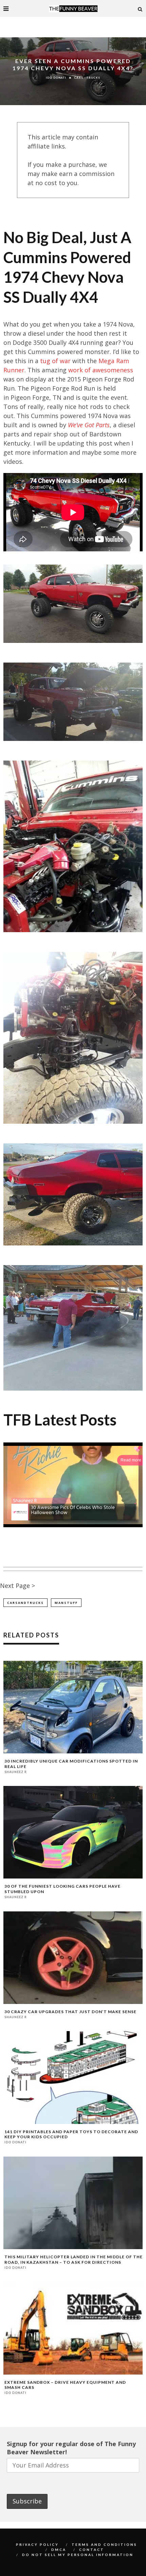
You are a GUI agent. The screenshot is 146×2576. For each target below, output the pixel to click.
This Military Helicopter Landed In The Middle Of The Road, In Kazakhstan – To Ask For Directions (74, 2259)
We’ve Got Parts (89, 425)
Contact (92, 2550)
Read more (131, 1460)
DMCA (59, 2550)
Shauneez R (16, 1772)
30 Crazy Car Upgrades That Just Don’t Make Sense (70, 2012)
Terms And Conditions (104, 2544)
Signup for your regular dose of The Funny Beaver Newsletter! (71, 2448)
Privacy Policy (37, 2544)
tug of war (55, 361)
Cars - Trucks (87, 78)
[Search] (140, 8)
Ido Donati (56, 78)
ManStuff (66, 1603)
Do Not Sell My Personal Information (78, 2555)
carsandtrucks (25, 1603)
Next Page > (17, 1586)
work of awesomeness (101, 370)
